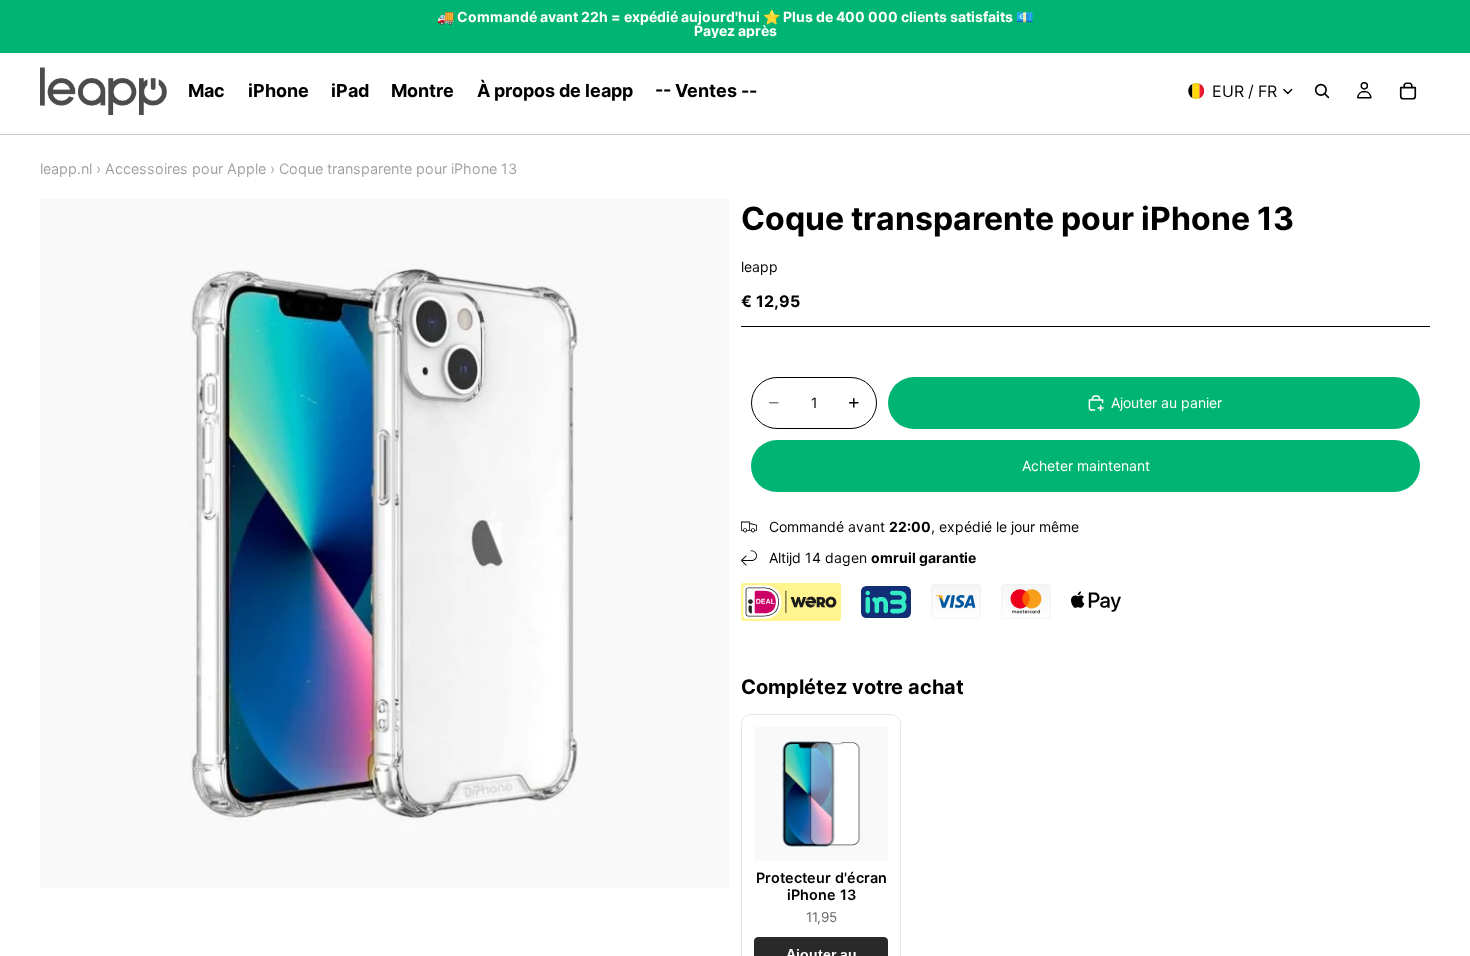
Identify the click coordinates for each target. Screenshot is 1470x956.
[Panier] (1408, 91)
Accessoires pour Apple (185, 168)
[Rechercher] (1322, 91)
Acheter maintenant (1086, 465)
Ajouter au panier (1166, 402)
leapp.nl (66, 168)
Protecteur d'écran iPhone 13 (821, 886)
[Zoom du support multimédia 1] (384, 543)
